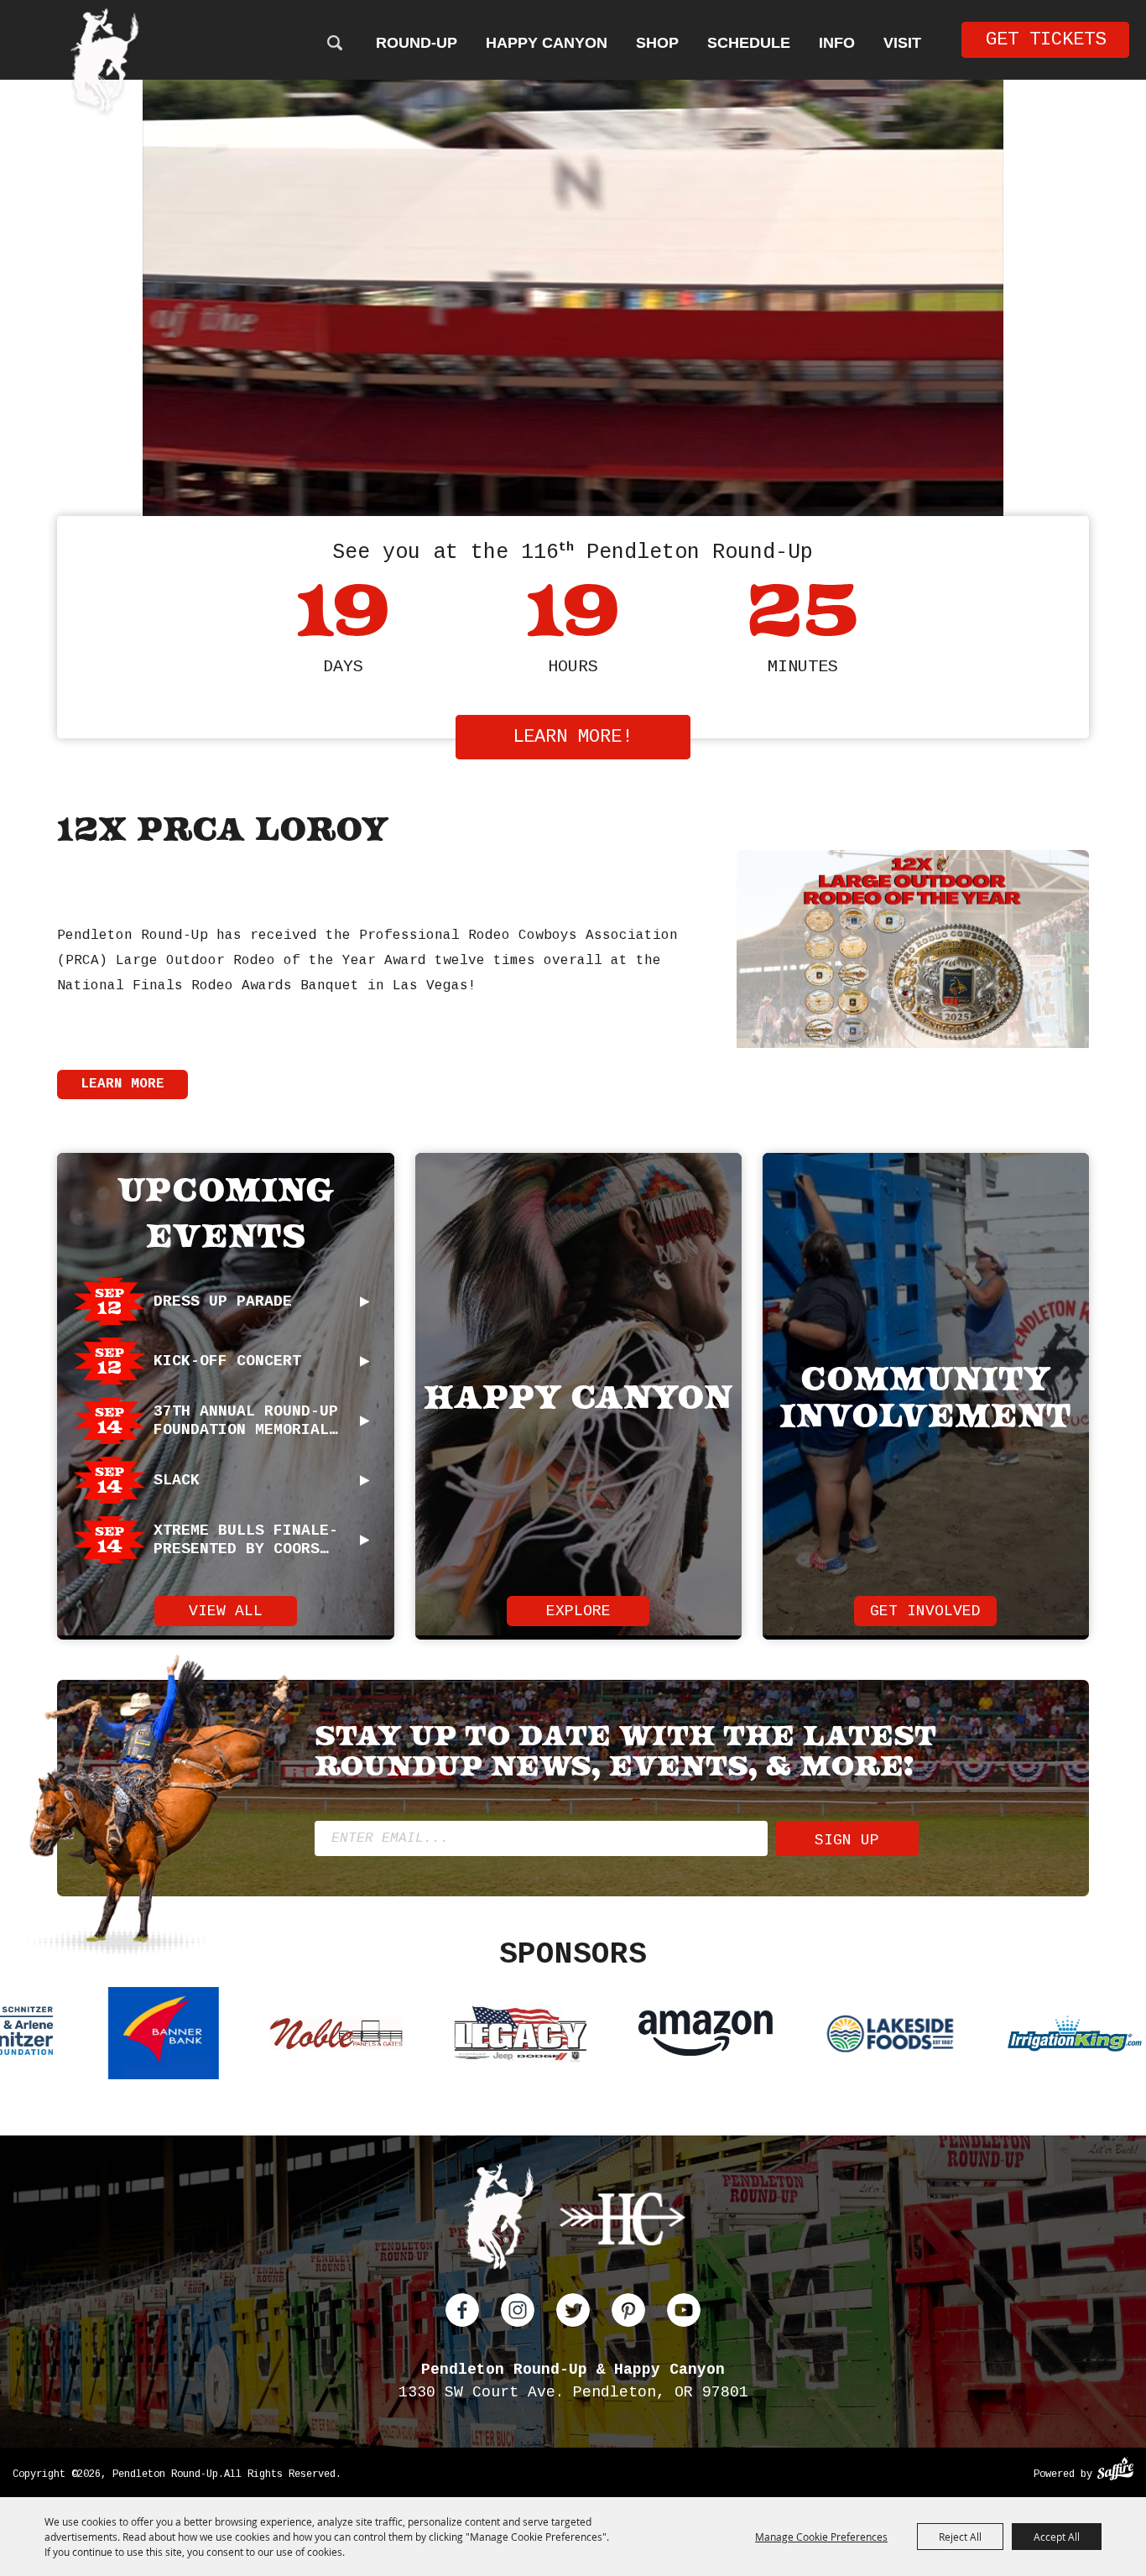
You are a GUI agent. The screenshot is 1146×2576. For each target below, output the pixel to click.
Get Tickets (1046, 40)
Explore (578, 1611)
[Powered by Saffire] (1115, 2471)
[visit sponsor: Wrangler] (710, 2036)
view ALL (226, 1611)
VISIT (902, 43)
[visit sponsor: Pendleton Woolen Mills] (873, 2036)
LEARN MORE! (573, 737)
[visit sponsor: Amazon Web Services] (177, 2036)
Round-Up (417, 43)
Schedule (749, 43)
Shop (657, 43)
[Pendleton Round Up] (105, 63)
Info (837, 43)
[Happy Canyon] (622, 2222)
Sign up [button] (847, 1840)
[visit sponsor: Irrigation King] (546, 2036)
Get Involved (925, 1611)
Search (334, 43)
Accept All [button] (1057, 2537)
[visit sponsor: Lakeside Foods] (362, 2036)
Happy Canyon (547, 43)
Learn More (122, 1084)
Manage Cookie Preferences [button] (821, 2537)
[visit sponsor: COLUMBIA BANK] (1054, 2036)
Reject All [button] (960, 2537)
